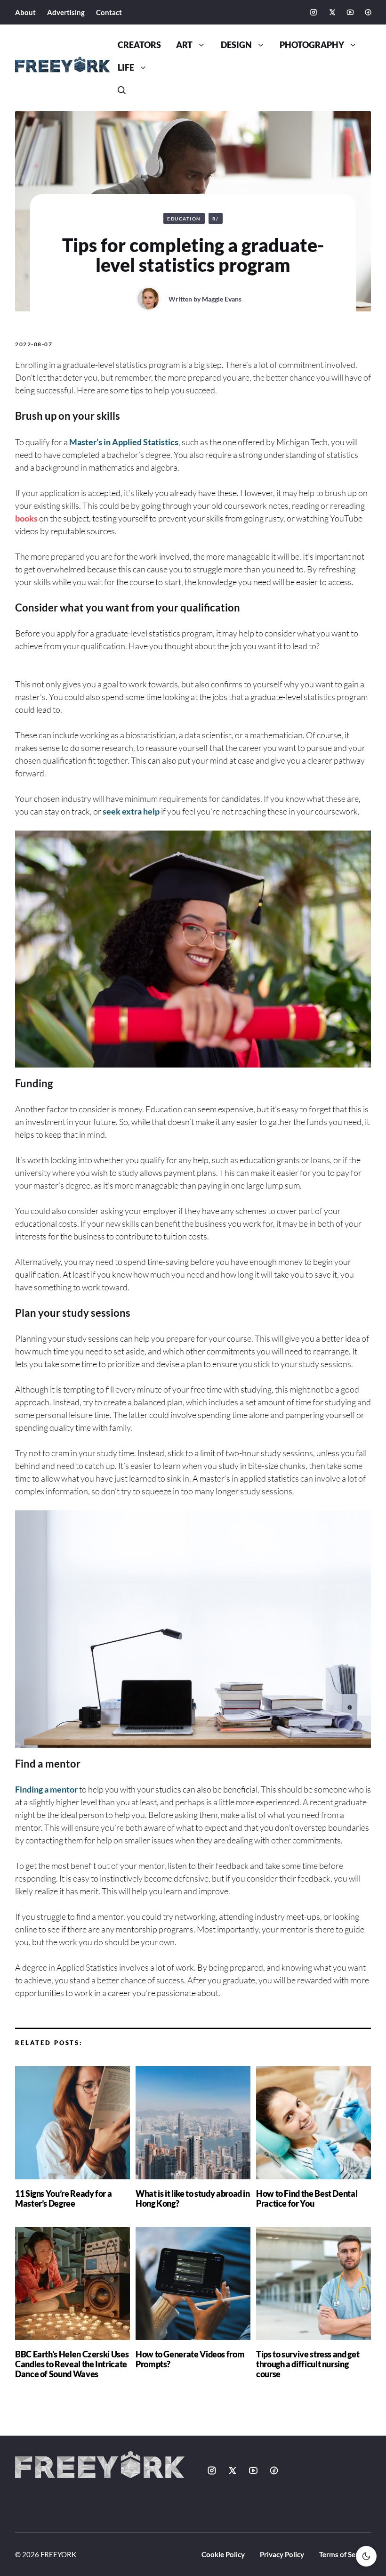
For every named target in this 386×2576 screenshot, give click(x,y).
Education (184, 219)
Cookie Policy (223, 2554)
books (26, 518)
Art (184, 45)
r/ (216, 219)
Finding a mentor (46, 1789)
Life (126, 68)
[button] (122, 90)
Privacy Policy (282, 2554)
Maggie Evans (222, 299)
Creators (139, 45)
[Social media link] (314, 12)
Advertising (66, 12)
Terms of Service (345, 2554)
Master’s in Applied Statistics (124, 442)
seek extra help (131, 811)
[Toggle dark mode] (366, 2556)
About (25, 12)
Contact (109, 12)
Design (236, 45)
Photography (312, 45)
